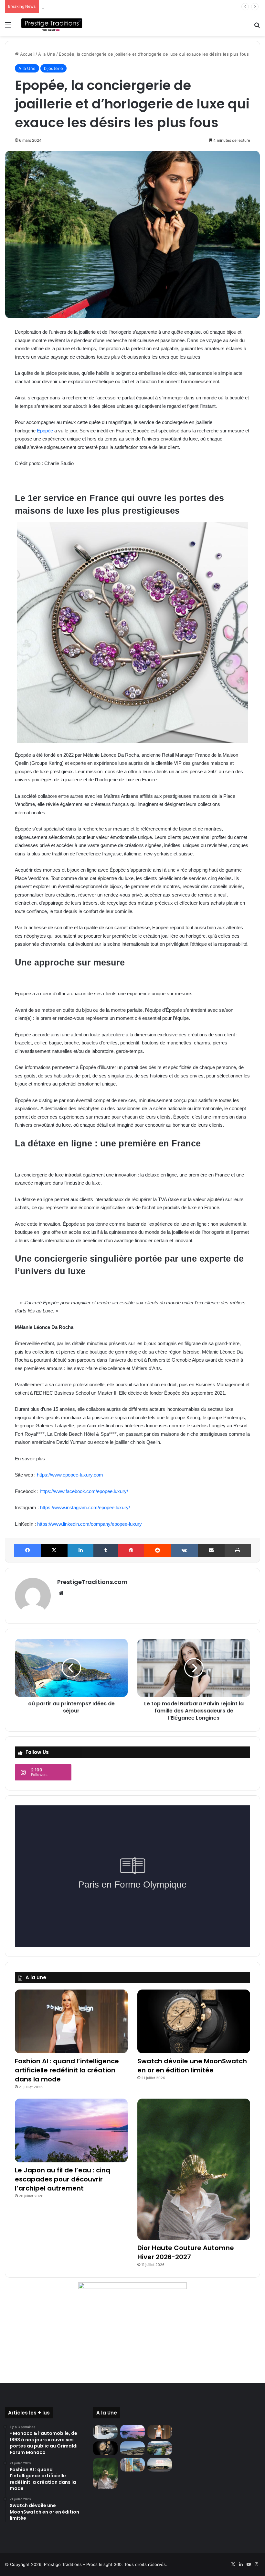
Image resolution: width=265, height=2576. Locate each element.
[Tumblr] (106, 1550)
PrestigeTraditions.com (92, 1582)
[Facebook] (27, 1550)
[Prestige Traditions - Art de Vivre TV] (52, 25)
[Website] (61, 1593)
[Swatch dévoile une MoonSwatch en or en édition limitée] (194, 2021)
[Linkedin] (80, 1550)
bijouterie (53, 68)
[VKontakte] (184, 1550)
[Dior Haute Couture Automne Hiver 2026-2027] (194, 2169)
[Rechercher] (257, 27)
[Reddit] (157, 1550)
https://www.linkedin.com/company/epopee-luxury (90, 1524)
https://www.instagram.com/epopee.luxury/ (85, 1507)
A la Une (47, 54)
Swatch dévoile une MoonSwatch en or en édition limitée (192, 2066)
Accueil (27, 54)
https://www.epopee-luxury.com (70, 1475)
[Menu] (8, 27)
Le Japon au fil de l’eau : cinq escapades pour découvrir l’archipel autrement (63, 2179)
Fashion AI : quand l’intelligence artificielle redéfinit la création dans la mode (67, 2070)
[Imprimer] (238, 1550)
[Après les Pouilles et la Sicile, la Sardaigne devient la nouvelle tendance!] (132, 2448)
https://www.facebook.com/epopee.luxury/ (84, 1491)
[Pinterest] (131, 1550)
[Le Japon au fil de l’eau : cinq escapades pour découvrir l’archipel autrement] (71, 2130)
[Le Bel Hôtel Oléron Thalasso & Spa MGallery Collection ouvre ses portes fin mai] (160, 2465)
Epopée (45, 431)
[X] (54, 1550)
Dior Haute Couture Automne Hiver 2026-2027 (89, 6)
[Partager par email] (211, 1550)
